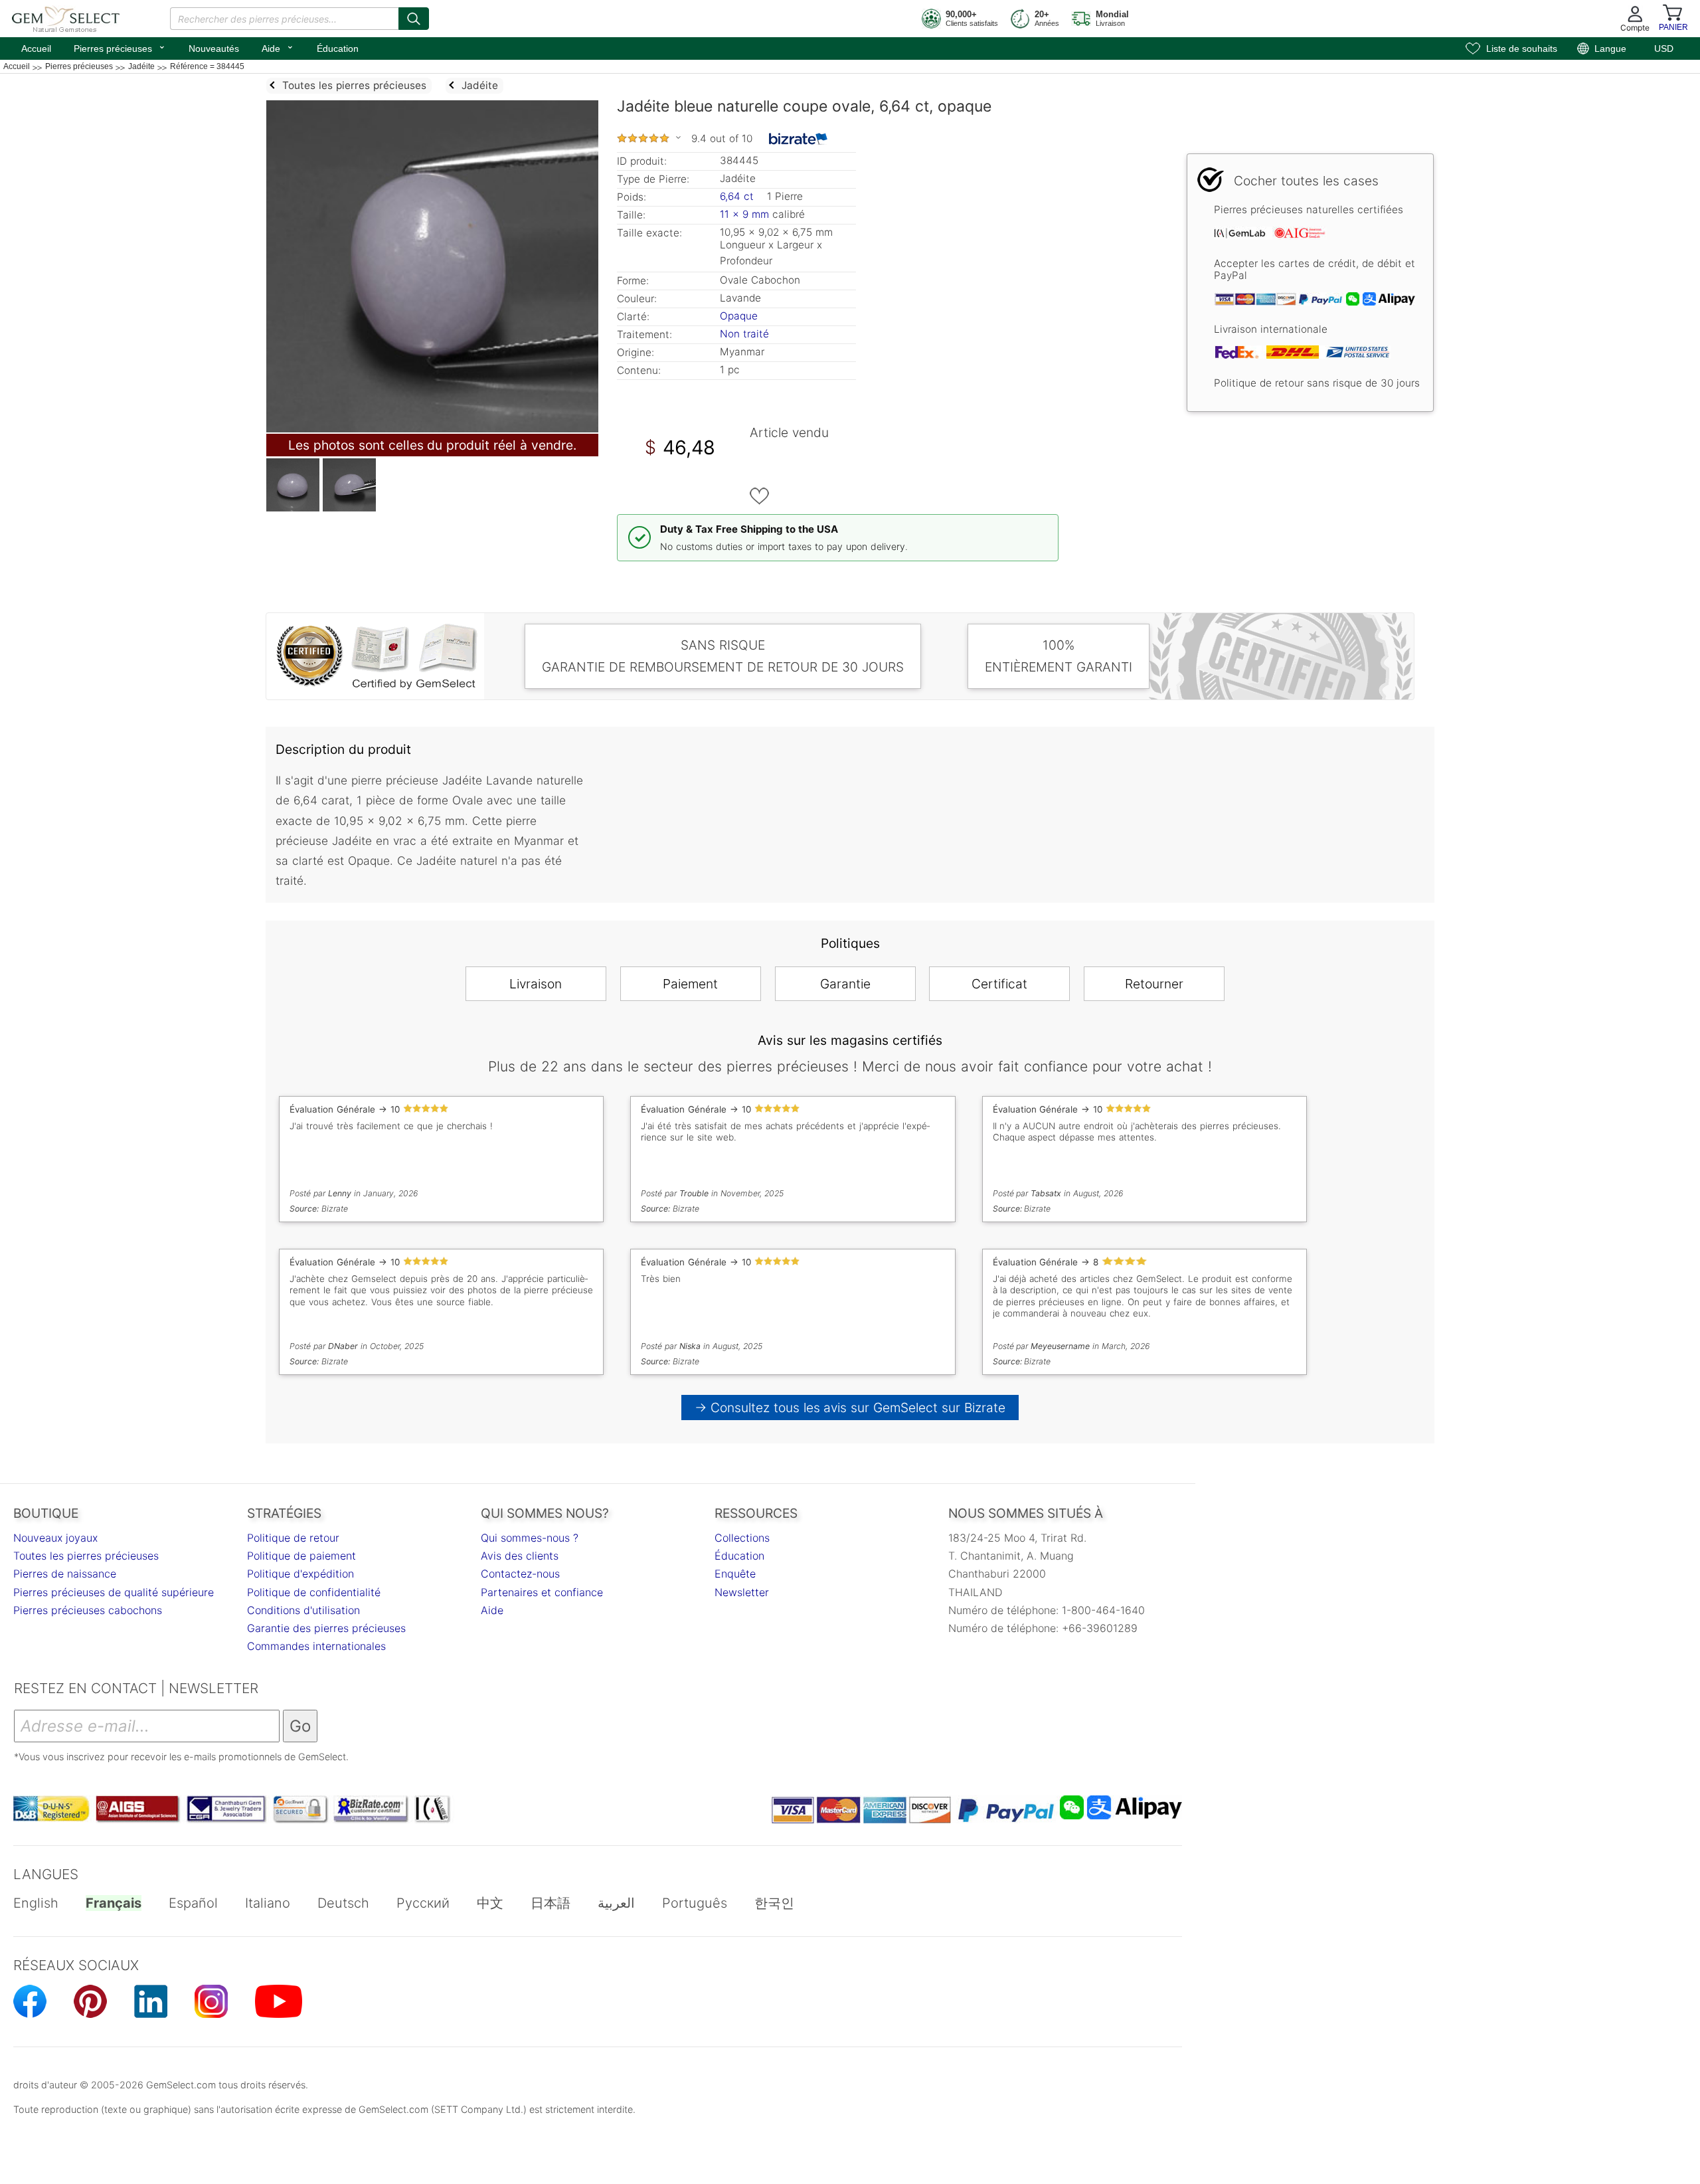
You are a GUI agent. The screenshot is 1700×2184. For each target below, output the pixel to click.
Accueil (36, 48)
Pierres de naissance (65, 1574)
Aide (278, 47)
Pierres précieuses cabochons (88, 1610)
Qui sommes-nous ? (530, 1538)
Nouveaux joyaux (55, 1538)
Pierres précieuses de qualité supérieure (114, 1592)
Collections (742, 1538)
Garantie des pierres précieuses (326, 1628)
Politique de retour (293, 1538)
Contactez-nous (520, 1574)
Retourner (1154, 984)
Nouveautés (214, 48)
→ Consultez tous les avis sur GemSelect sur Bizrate (850, 1408)
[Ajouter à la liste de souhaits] (760, 496)
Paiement (690, 984)
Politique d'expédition (300, 1574)
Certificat (999, 984)
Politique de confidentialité (314, 1592)
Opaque (739, 316)
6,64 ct (738, 196)
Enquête (735, 1574)
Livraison (536, 984)
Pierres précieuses (120, 47)
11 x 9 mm (744, 214)
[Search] (414, 19)
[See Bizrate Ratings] (799, 139)
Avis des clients (520, 1556)
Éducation (338, 48)
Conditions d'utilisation (303, 1610)
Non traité (744, 334)
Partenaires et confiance (542, 1592)
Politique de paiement (301, 1556)
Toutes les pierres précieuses (86, 1556)
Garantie (845, 984)
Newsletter (742, 1592)
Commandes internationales (316, 1646)
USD (1664, 48)
